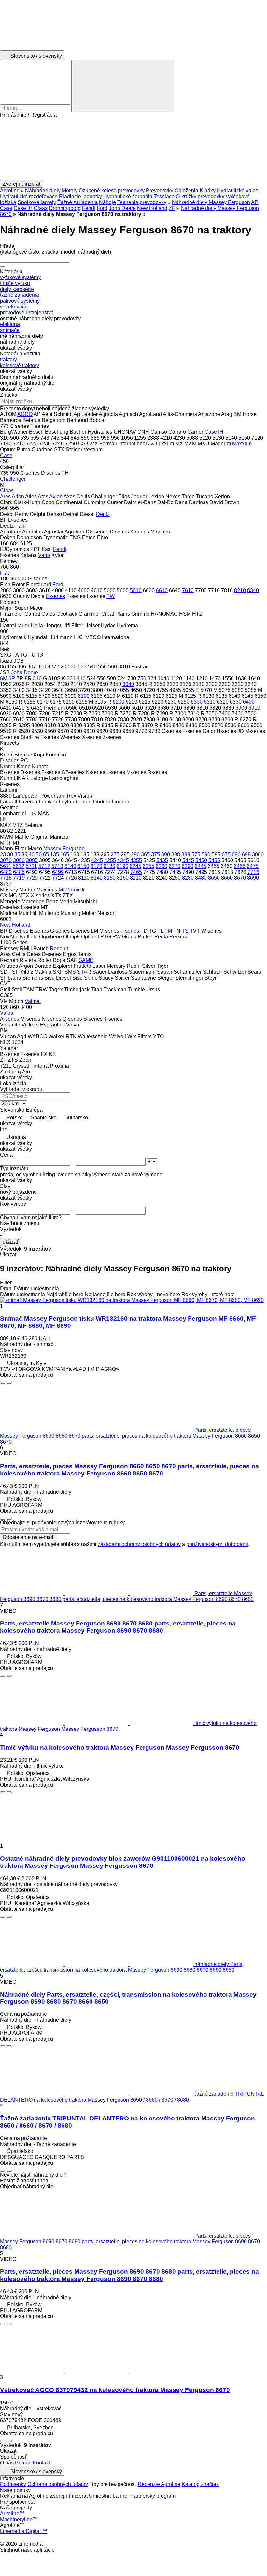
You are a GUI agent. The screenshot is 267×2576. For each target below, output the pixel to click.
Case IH (23, 208)
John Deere (122, 208)
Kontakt (41, 2463)
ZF (172, 208)
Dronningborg (65, 208)
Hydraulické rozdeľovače (29, 196)
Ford (102, 208)
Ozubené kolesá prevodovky (112, 191)
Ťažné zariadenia (77, 202)
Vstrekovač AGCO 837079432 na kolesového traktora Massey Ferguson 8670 (115, 2390)
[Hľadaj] (123, 86)
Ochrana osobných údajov (58, 2484)
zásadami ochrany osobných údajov (139, 1544)
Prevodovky (160, 191)
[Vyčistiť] (3, 267)
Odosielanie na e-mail (28, 1537)
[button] (133, 149)
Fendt (89, 208)
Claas (41, 208)
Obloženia (186, 191)
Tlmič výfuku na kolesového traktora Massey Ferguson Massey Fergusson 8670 (120, 1748)
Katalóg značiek (200, 2484)
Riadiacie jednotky (80, 196)
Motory (70, 191)
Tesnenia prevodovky (142, 202)
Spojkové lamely (37, 202)
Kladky (208, 191)
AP (255, 202)
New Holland (152, 208)
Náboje (107, 202)
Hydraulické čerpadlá (128, 196)
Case (6, 208)
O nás (7, 2463)
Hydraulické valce (238, 191)
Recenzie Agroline (159, 2484)
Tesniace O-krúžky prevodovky (189, 196)
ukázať (11, 1242)
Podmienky (13, 2484)
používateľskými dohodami (217, 1544)
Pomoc (23, 2463)
